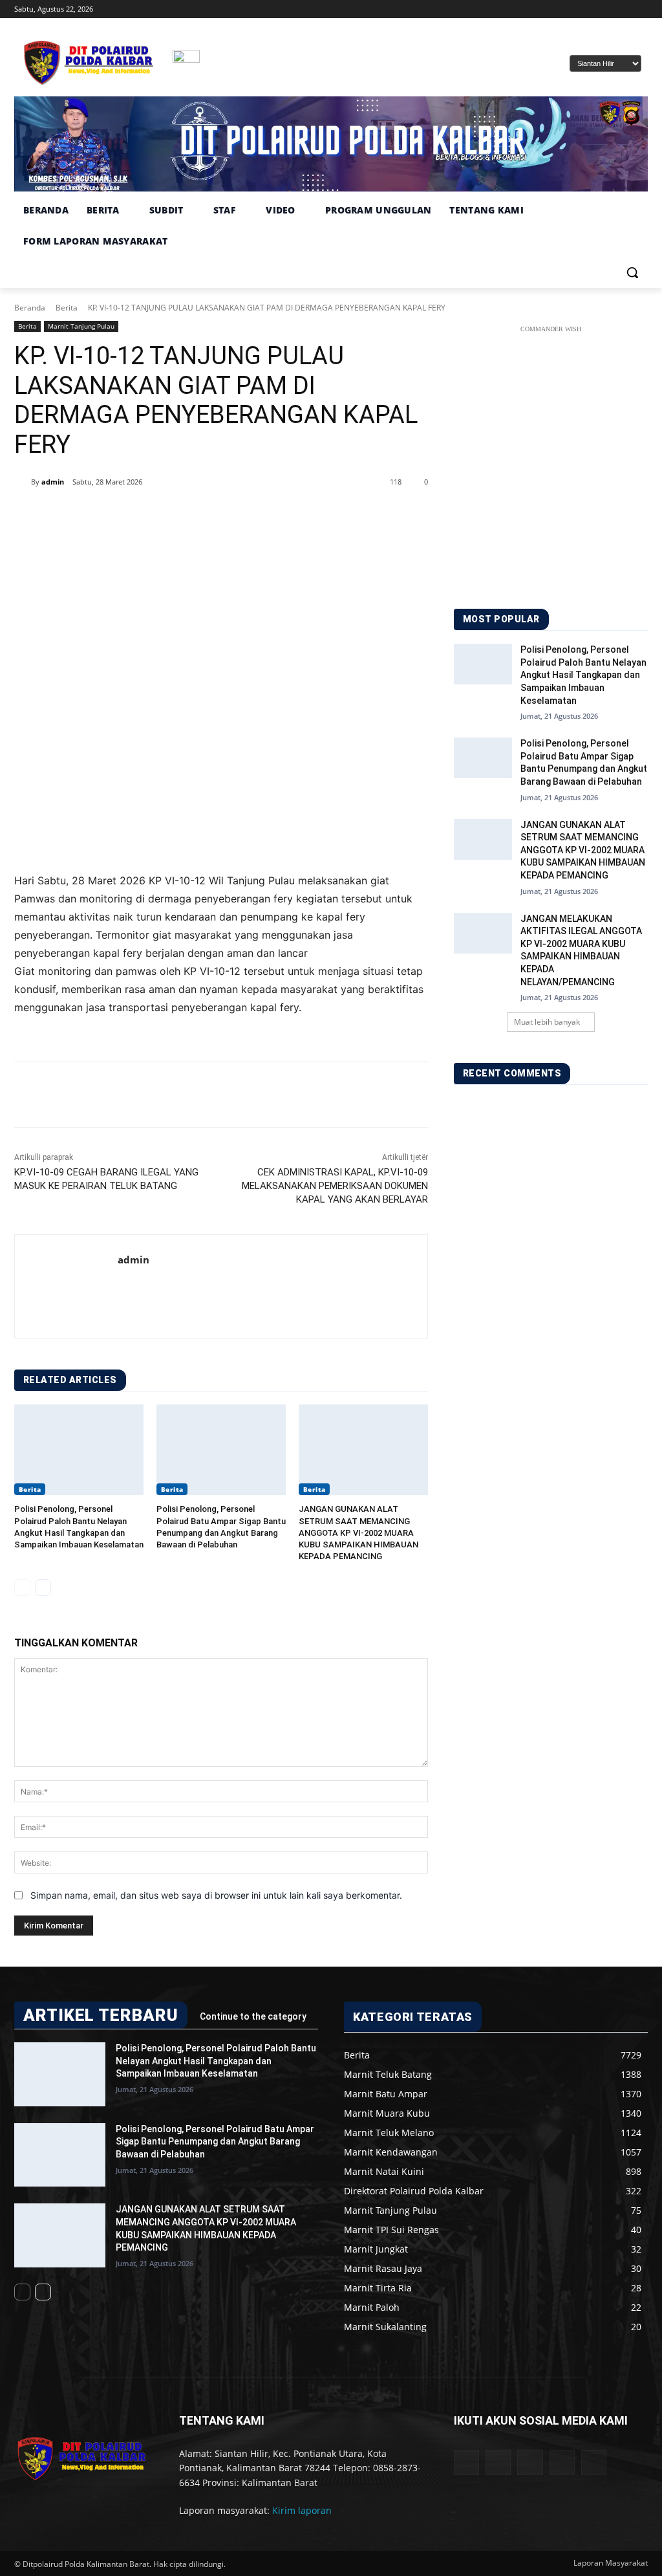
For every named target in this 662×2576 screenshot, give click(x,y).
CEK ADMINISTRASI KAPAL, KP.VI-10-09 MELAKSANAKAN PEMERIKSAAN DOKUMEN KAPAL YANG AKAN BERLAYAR (335, 1186)
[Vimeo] (622, 9)
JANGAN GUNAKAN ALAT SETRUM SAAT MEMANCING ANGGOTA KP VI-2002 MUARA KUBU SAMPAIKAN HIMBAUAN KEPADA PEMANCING (358, 1533)
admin (53, 482)
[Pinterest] (171, 515)
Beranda (30, 308)
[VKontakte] (594, 2462)
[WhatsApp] (200, 515)
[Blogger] (466, 2462)
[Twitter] (605, 9)
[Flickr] (530, 2462)
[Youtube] (640, 9)
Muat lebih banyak (547, 1022)
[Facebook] (569, 9)
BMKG (243, 68)
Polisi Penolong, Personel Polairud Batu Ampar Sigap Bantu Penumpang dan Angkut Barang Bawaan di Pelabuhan (215, 2142)
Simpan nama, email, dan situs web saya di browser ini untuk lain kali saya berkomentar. (216, 1895)
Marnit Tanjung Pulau (81, 326)
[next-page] (43, 1588)
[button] (632, 272)
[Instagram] (587, 9)
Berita (67, 308)
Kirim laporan (302, 2510)
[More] (231, 515)
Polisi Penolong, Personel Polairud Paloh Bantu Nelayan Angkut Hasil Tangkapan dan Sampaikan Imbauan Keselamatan (583, 675)
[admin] (23, 482)
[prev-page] (22, 1588)
